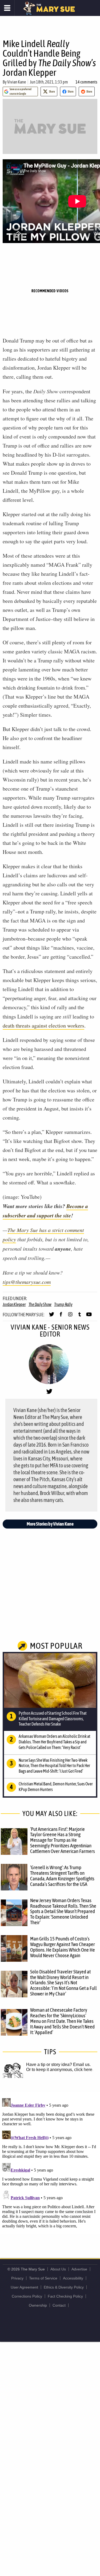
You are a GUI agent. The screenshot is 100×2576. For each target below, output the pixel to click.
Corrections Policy (27, 2296)
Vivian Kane (17, 82)
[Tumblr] (80, 1317)
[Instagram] (70, 1317)
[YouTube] (89, 1317)
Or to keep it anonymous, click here (59, 2070)
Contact (59, 2305)
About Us (58, 2269)
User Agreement (24, 2287)
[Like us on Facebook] (61, 1317)
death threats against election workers (43, 1026)
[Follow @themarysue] (52, 1317)
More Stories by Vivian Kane (50, 1524)
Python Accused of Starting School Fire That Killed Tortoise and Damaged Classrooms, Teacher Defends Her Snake (53, 1719)
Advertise (79, 2269)
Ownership (38, 2305)
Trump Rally (63, 1304)
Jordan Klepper (14, 1304)
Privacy (17, 2278)
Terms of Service (43, 2278)
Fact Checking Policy (65, 2296)
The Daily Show (40, 1304)
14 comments (86, 82)
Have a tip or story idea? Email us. (58, 2064)
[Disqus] (50, 2162)
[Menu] (7, 8)
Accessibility (73, 2278)
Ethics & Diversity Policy (64, 2287)
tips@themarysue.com (27, 1282)
